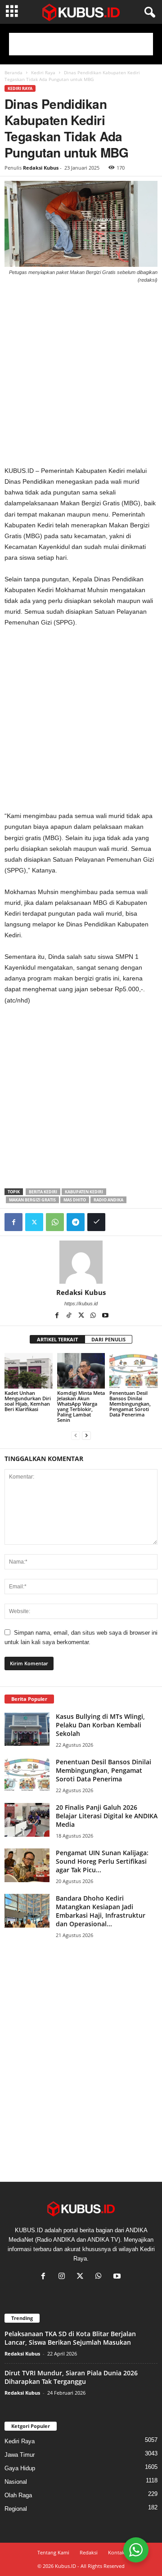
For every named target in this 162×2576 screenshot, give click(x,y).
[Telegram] (76, 1222)
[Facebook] (13, 1222)
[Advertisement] (81, 44)
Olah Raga (18, 2495)
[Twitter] (34, 1222)
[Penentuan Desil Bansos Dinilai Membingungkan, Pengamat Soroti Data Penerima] (133, 1371)
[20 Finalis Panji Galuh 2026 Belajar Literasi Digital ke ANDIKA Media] (27, 1820)
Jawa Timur (20, 2455)
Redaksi (89, 2552)
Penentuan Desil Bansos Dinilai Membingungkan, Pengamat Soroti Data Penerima (130, 1404)
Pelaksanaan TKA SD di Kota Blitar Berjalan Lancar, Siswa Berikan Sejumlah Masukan (70, 2338)
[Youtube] (105, 1316)
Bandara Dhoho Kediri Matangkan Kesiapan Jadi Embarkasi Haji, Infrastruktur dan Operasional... (101, 1911)
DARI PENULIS (108, 1339)
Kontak (116, 2552)
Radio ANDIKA (108, 1200)
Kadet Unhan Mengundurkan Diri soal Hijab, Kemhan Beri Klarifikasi (28, 1401)
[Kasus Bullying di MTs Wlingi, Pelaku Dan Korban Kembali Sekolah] (27, 1729)
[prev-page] (76, 1435)
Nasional (16, 2482)
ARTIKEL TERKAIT (57, 1339)
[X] (82, 1316)
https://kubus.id (81, 1304)
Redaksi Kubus (41, 168)
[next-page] (86, 1435)
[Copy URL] (96, 1222)
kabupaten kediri (84, 1192)
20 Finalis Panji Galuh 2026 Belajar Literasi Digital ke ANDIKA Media (107, 1816)
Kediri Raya (43, 72)
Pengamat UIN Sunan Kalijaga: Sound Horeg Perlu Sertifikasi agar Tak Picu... (102, 1861)
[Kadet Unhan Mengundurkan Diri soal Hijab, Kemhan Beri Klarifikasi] (29, 1371)
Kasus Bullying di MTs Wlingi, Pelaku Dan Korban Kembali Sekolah (100, 1725)
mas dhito (75, 1200)
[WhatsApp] (55, 1222)
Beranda (13, 72)
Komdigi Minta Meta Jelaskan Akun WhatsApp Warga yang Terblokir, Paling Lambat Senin (81, 1406)
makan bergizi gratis (32, 1200)
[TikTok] (70, 1316)
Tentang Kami (53, 2552)
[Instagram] (64, 2277)
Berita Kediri (43, 1192)
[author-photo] (81, 1262)
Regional (16, 2509)
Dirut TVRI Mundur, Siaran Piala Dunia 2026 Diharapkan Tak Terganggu (71, 2377)
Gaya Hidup (20, 2468)
